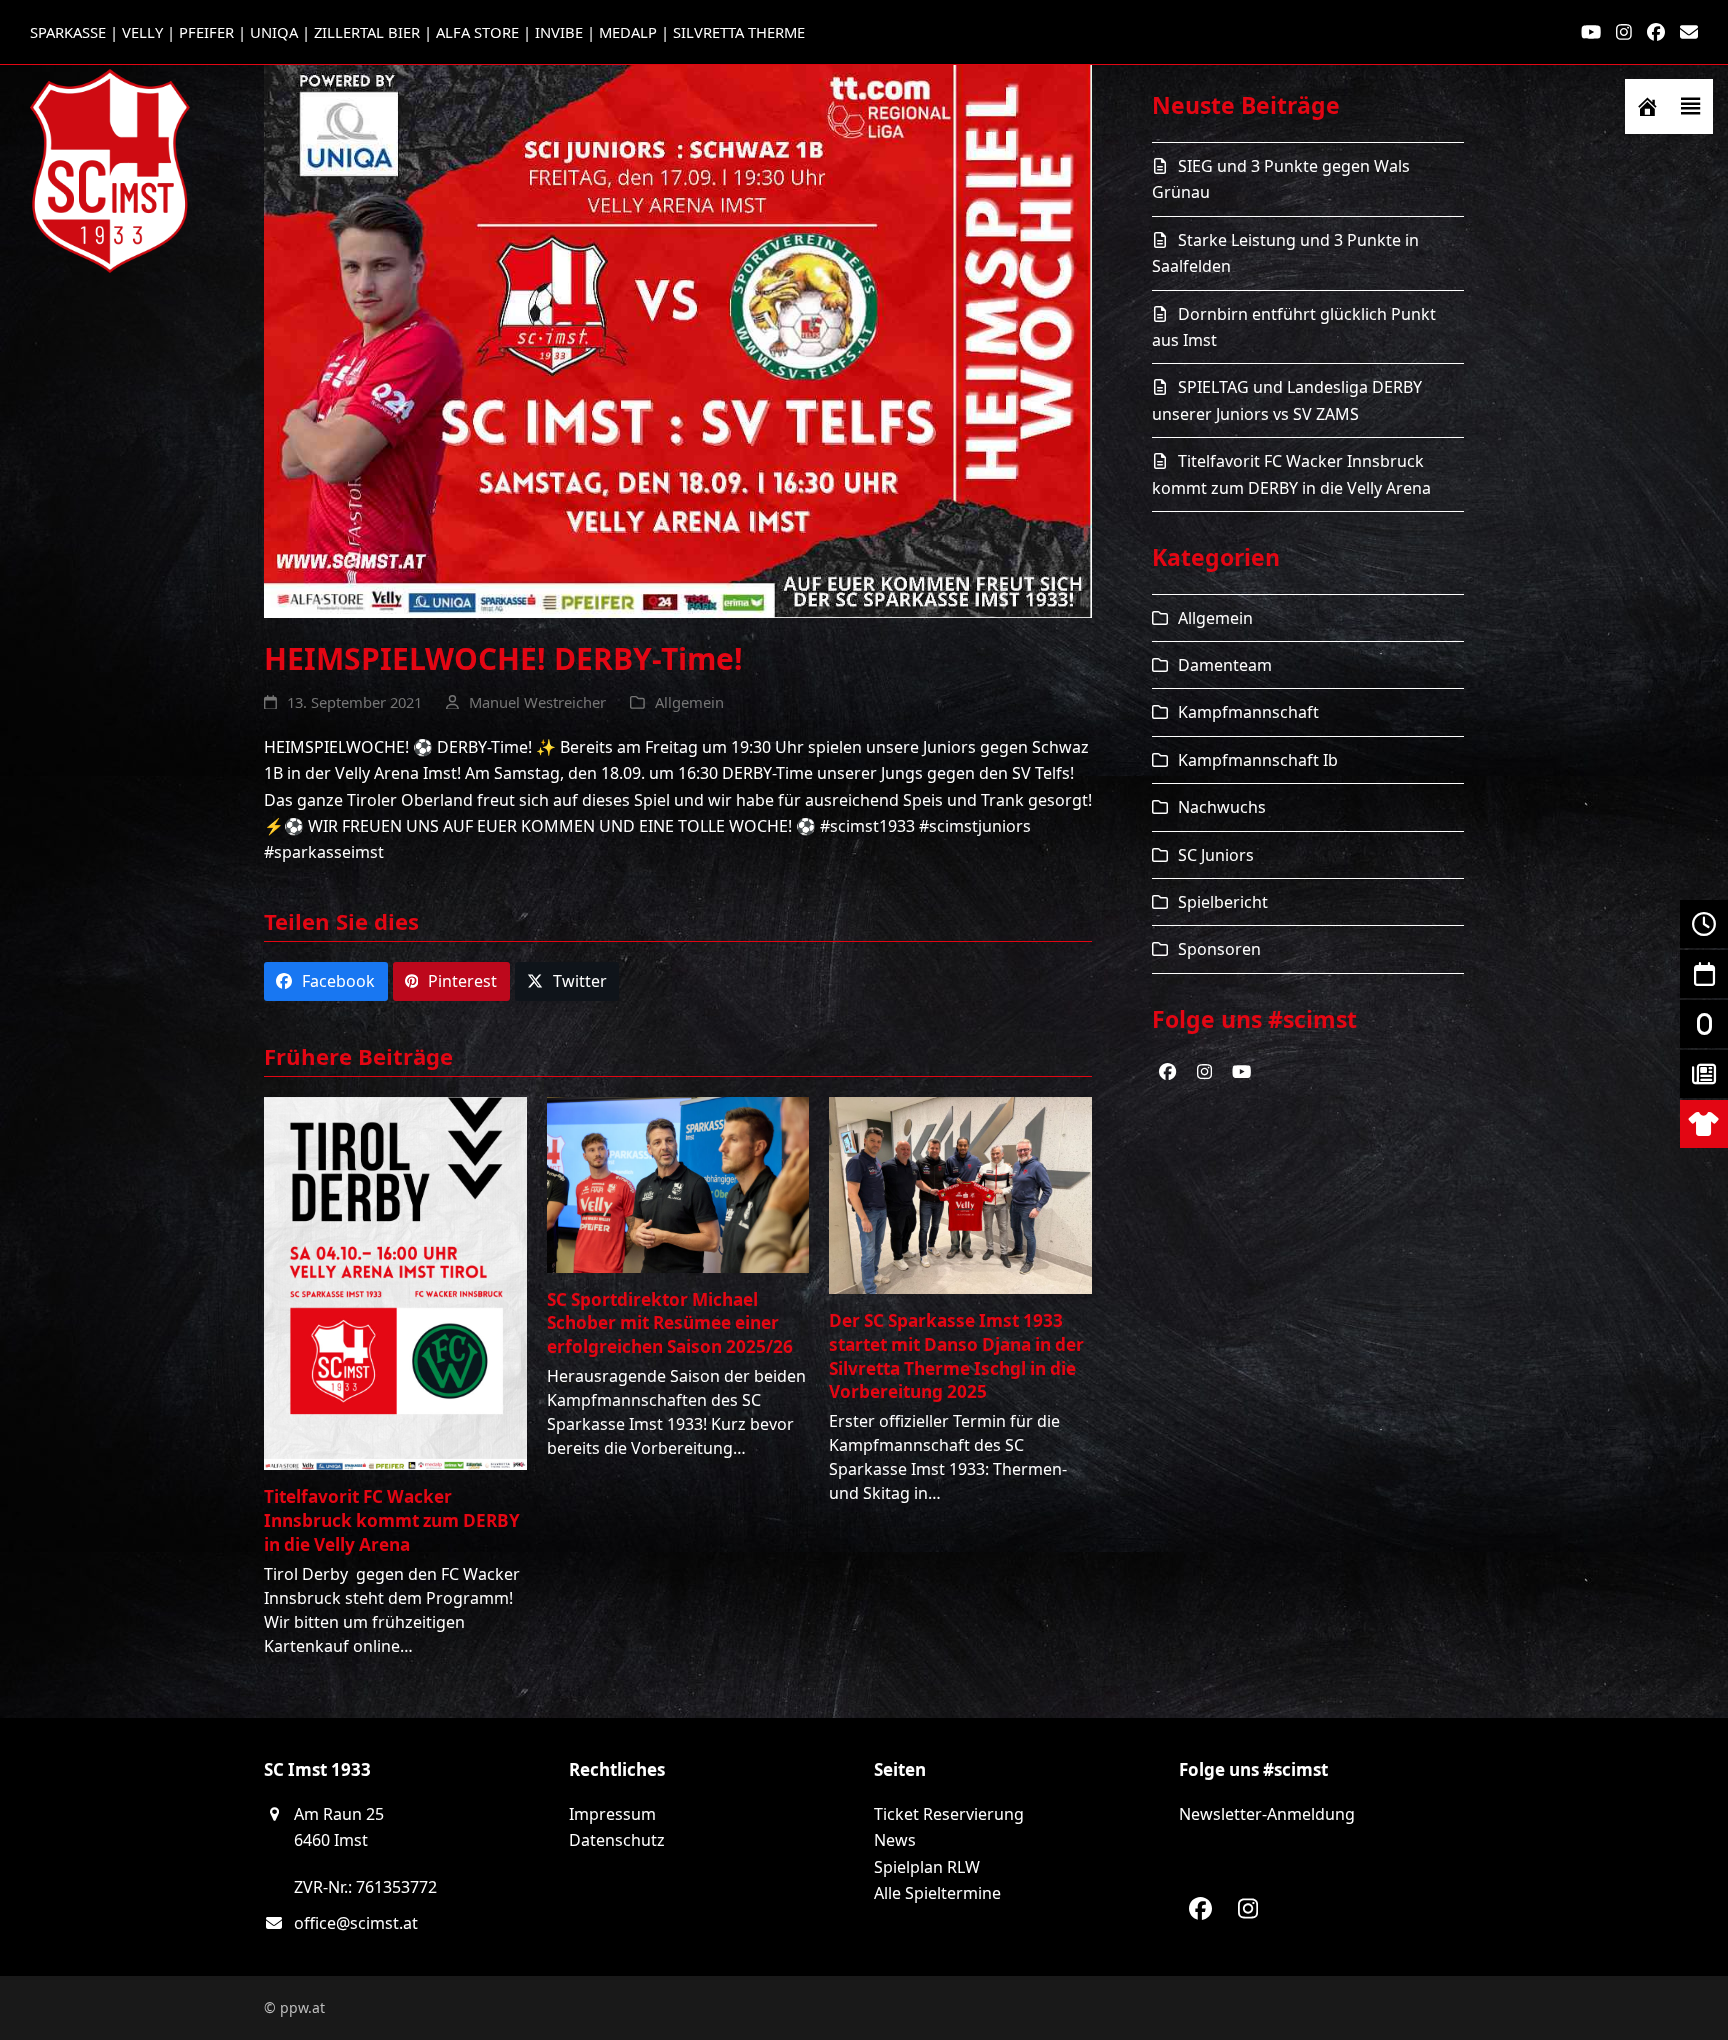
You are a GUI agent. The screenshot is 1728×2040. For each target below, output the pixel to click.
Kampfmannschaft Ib (1258, 760)
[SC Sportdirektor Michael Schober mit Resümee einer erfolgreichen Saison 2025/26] (678, 1183)
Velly (142, 32)
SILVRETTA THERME (739, 32)
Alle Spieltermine (937, 1893)
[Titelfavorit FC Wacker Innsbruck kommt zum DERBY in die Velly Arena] (395, 1282)
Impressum (612, 1814)
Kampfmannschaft (1248, 712)
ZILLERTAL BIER (367, 32)
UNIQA (274, 32)
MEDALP (628, 32)
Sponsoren (1219, 949)
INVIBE (559, 32)
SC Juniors (1216, 855)
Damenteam (1225, 665)
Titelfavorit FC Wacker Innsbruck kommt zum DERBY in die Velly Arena (392, 1520)
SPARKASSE (68, 32)
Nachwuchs (1222, 807)
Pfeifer (206, 32)
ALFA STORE (477, 32)
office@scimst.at (356, 1923)
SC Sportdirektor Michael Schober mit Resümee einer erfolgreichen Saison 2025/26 (670, 1323)
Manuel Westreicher (537, 702)
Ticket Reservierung (949, 1814)
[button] (1691, 106)
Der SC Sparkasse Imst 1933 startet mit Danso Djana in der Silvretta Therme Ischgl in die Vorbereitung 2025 (956, 1356)
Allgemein (689, 702)
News (895, 1840)
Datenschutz (617, 1840)
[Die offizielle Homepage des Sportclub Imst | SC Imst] (1647, 106)
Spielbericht (1223, 902)
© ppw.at (294, 2007)
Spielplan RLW (927, 1867)
